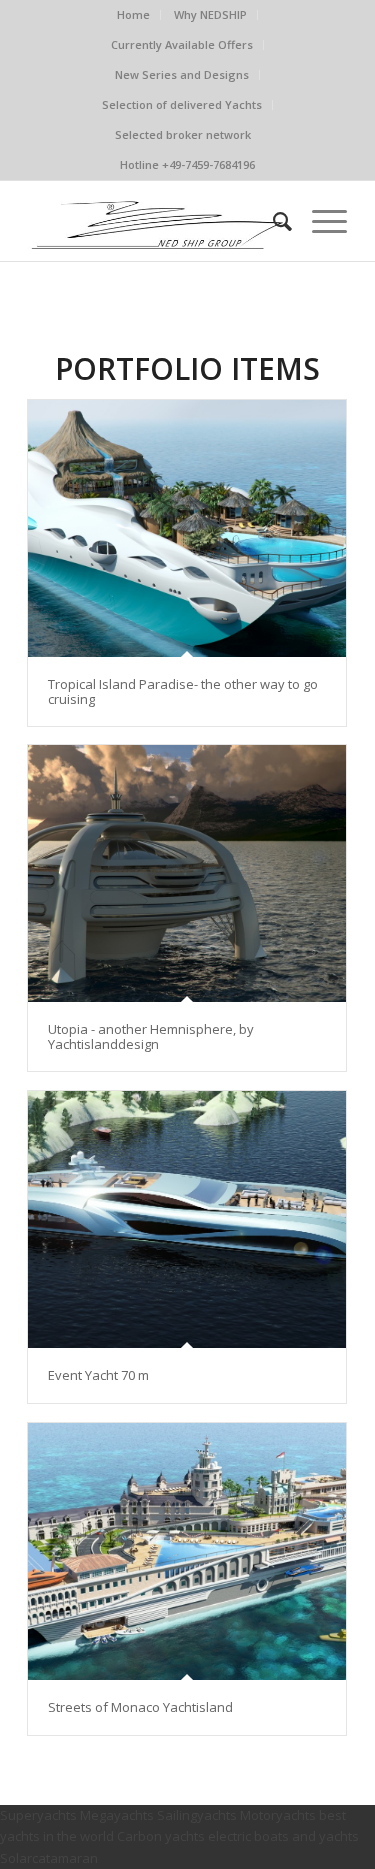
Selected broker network (183, 134)
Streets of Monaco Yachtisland (140, 1707)
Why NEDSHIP (210, 14)
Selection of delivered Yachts (182, 104)
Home (133, 14)
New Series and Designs (182, 74)
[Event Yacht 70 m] (187, 1219)
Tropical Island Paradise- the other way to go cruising (183, 691)
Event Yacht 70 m (98, 1375)
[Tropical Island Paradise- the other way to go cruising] (187, 528)
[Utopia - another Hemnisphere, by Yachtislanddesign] (187, 873)
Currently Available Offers (182, 44)
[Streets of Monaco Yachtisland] (187, 1551)
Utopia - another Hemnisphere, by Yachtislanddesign (151, 1036)
